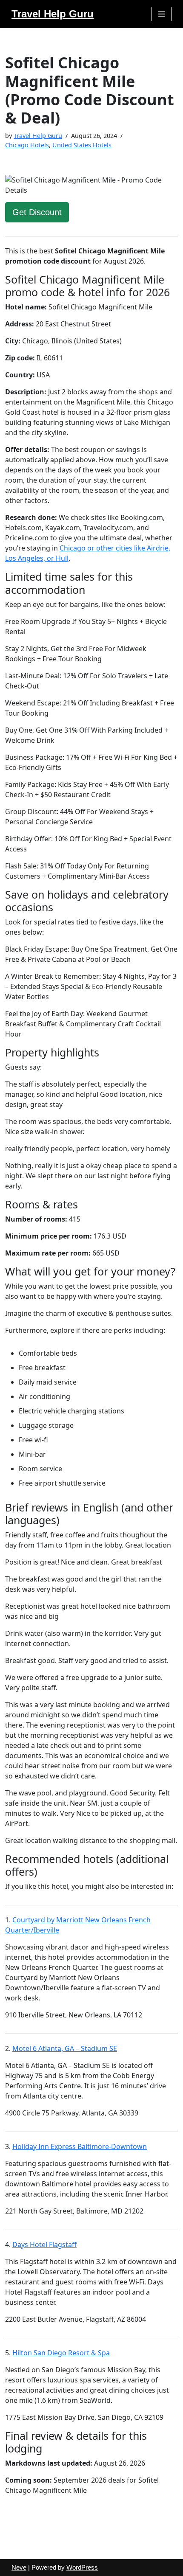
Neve (19, 2567)
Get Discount (37, 212)
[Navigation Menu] (162, 14)
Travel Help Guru (38, 136)
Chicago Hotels (27, 145)
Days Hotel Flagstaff (44, 2245)
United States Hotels (82, 145)
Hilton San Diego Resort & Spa (61, 2353)
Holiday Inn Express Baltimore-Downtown (80, 2146)
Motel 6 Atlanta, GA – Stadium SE (65, 2048)
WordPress (82, 2567)
